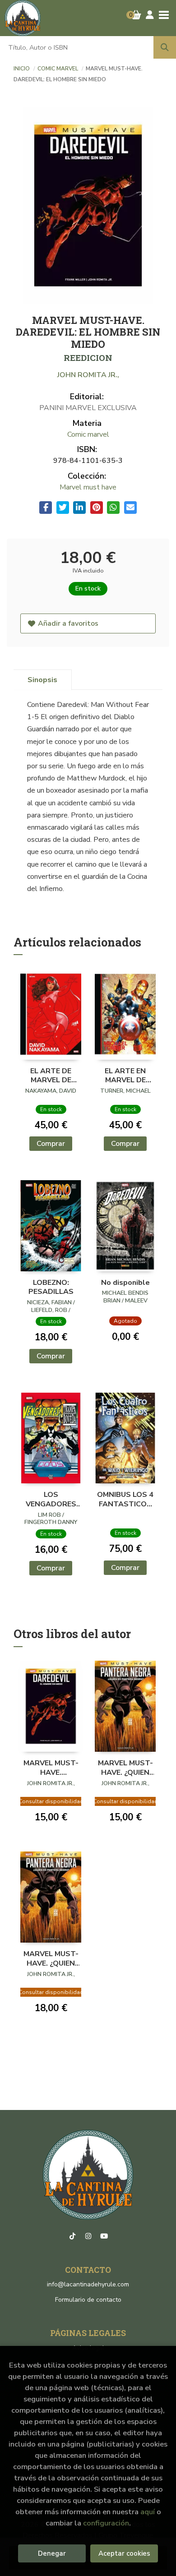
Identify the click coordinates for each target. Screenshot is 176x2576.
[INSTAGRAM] (88, 2236)
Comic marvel (58, 69)
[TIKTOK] (72, 2236)
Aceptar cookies (124, 2553)
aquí (148, 2512)
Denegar (52, 2553)
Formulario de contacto (88, 2300)
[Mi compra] (136, 15)
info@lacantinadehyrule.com (88, 2284)
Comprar (51, 1144)
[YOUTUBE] (104, 2236)
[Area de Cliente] (150, 15)
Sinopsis (42, 680)
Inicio (22, 69)
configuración (106, 2523)
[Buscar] (165, 47)
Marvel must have (88, 487)
